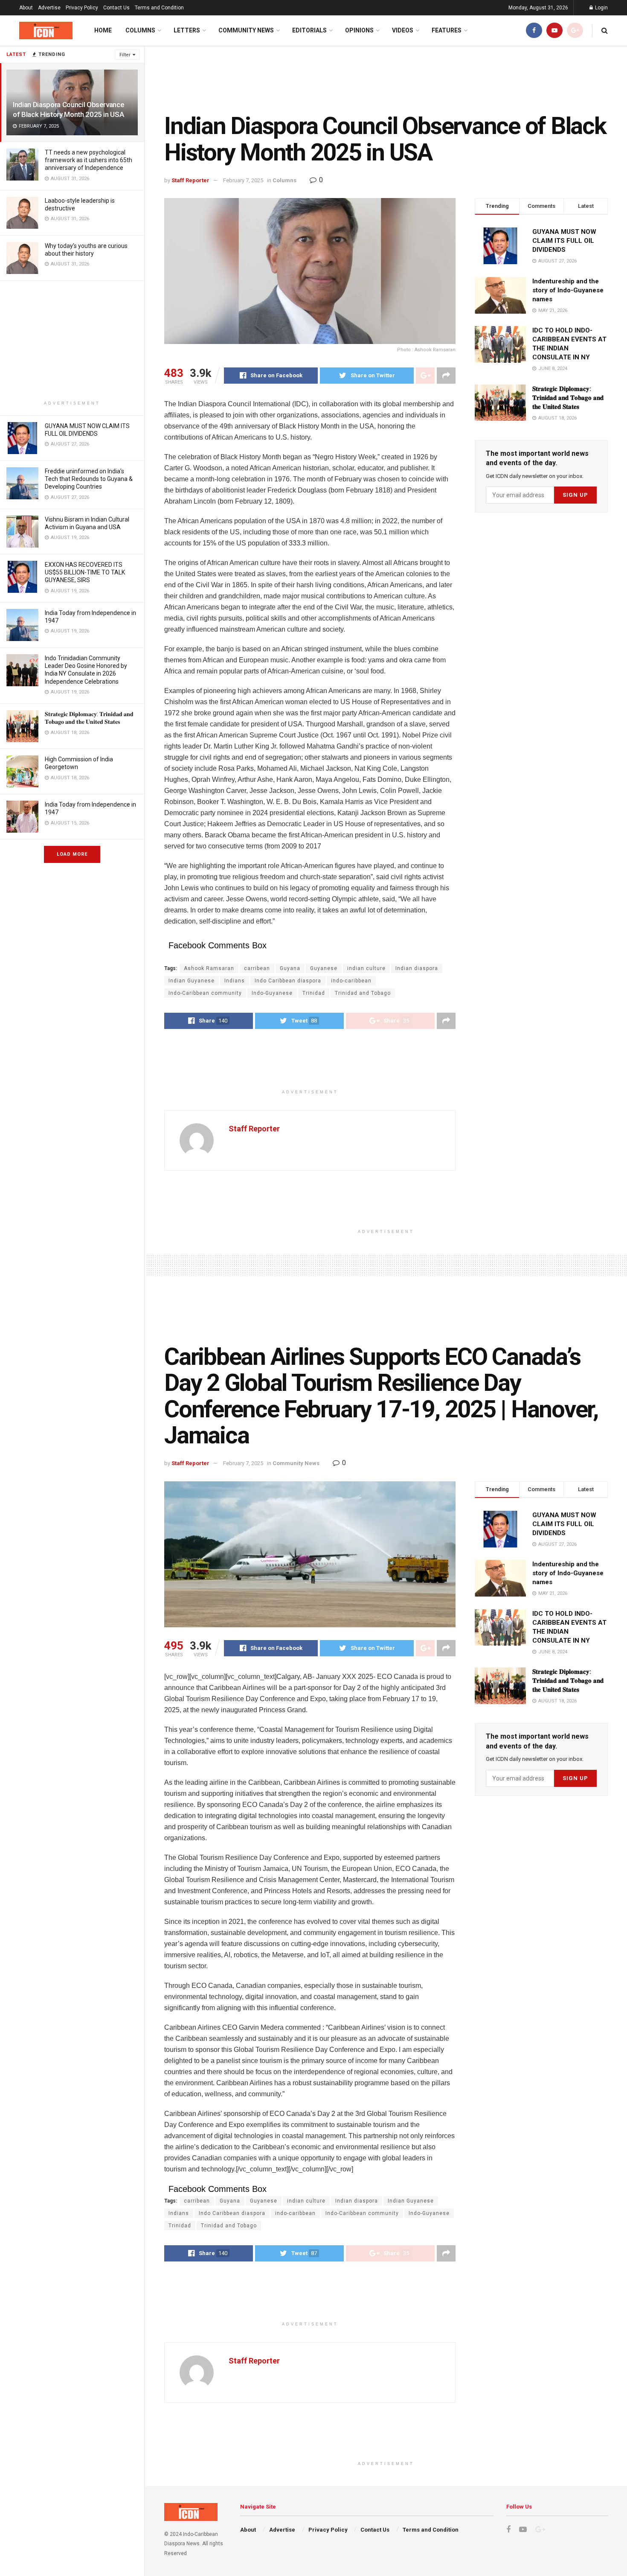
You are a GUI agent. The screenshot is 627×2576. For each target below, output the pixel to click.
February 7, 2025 (243, 180)
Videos (403, 30)
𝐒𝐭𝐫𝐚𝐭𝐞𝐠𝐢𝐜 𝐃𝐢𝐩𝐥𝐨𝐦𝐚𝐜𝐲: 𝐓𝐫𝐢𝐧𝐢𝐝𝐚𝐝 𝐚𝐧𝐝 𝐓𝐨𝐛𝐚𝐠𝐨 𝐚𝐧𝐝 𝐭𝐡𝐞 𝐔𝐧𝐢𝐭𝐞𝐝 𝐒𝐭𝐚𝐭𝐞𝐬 (568, 398)
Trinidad (314, 993)
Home (103, 30)
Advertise (49, 8)
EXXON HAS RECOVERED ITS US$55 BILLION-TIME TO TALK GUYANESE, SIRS (85, 572)
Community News (246, 30)
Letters (187, 30)
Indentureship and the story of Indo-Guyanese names (568, 290)
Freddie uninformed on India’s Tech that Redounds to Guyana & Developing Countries (89, 479)
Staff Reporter (190, 180)
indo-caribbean (351, 981)
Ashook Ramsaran (209, 968)
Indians (235, 981)
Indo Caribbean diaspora (288, 981)
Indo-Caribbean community (205, 993)
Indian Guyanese (192, 981)
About (26, 8)
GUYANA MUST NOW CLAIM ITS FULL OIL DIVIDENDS (564, 241)
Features (447, 30)
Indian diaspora (417, 968)
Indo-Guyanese (272, 993)
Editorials (309, 30)
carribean (257, 968)
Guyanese (324, 968)
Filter (125, 55)
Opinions (359, 30)
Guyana (290, 968)
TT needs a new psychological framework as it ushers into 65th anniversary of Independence (89, 160)
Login (601, 8)
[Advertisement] (72, 341)
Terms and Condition (159, 8)
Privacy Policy (82, 8)
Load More (72, 854)
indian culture (366, 968)
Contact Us (116, 8)
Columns (140, 30)
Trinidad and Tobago (363, 993)
